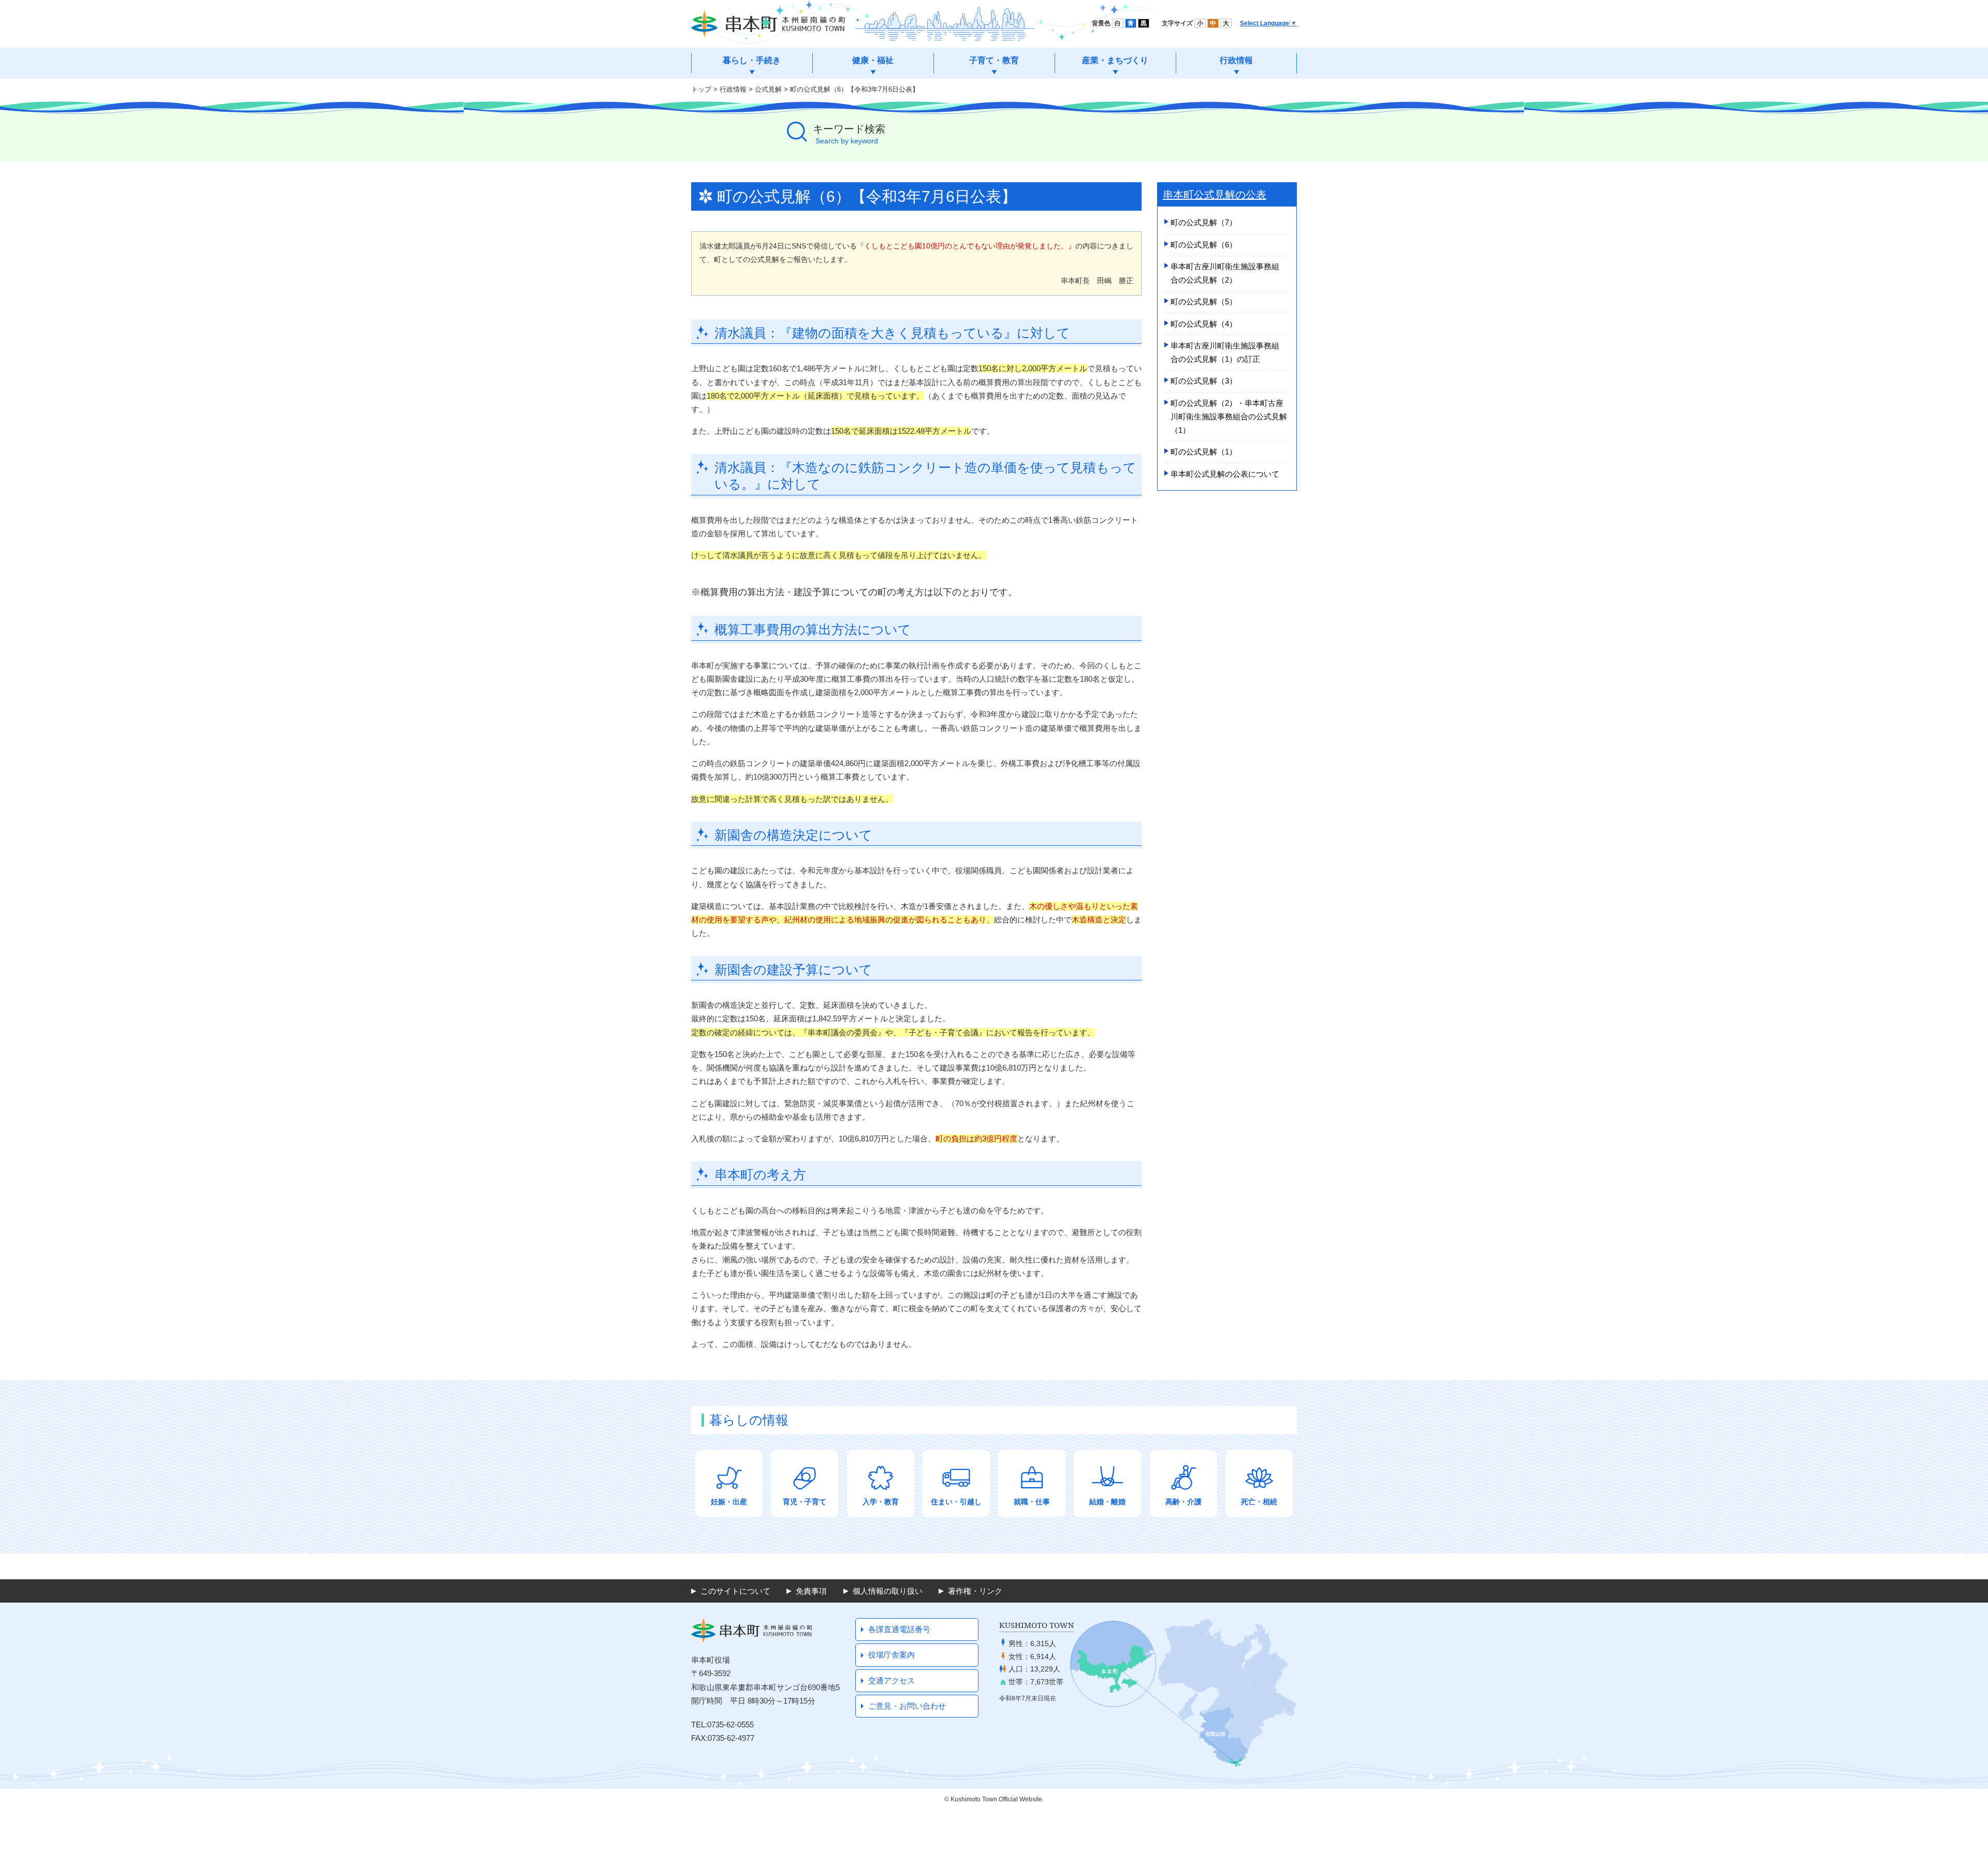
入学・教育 (881, 1502)
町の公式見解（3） (1204, 381)
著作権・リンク (975, 1591)
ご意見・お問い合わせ (907, 1706)
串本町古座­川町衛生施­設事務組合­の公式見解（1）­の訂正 (1225, 352)
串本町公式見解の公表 (1215, 195)
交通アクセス (891, 1680)
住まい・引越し (956, 1502)
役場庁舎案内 (891, 1655)
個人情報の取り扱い (888, 1591)
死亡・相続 (1259, 1502)
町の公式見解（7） (1204, 222)
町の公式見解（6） (1204, 245)
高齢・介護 (1183, 1502)
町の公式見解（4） (1204, 324)
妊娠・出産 (729, 1502)
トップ (701, 89)
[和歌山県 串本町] (768, 24)
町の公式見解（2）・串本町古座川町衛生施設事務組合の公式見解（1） (1229, 417)
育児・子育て (805, 1502)
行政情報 (733, 89)
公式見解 (768, 89)
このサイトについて (735, 1591)
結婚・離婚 (1107, 1502)
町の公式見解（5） (1204, 302)
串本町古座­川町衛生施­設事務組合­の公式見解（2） (1225, 273)
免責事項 (811, 1591)
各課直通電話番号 (899, 1629)
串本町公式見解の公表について (1225, 474)
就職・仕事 (1032, 1502)
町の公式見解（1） (1204, 452)
